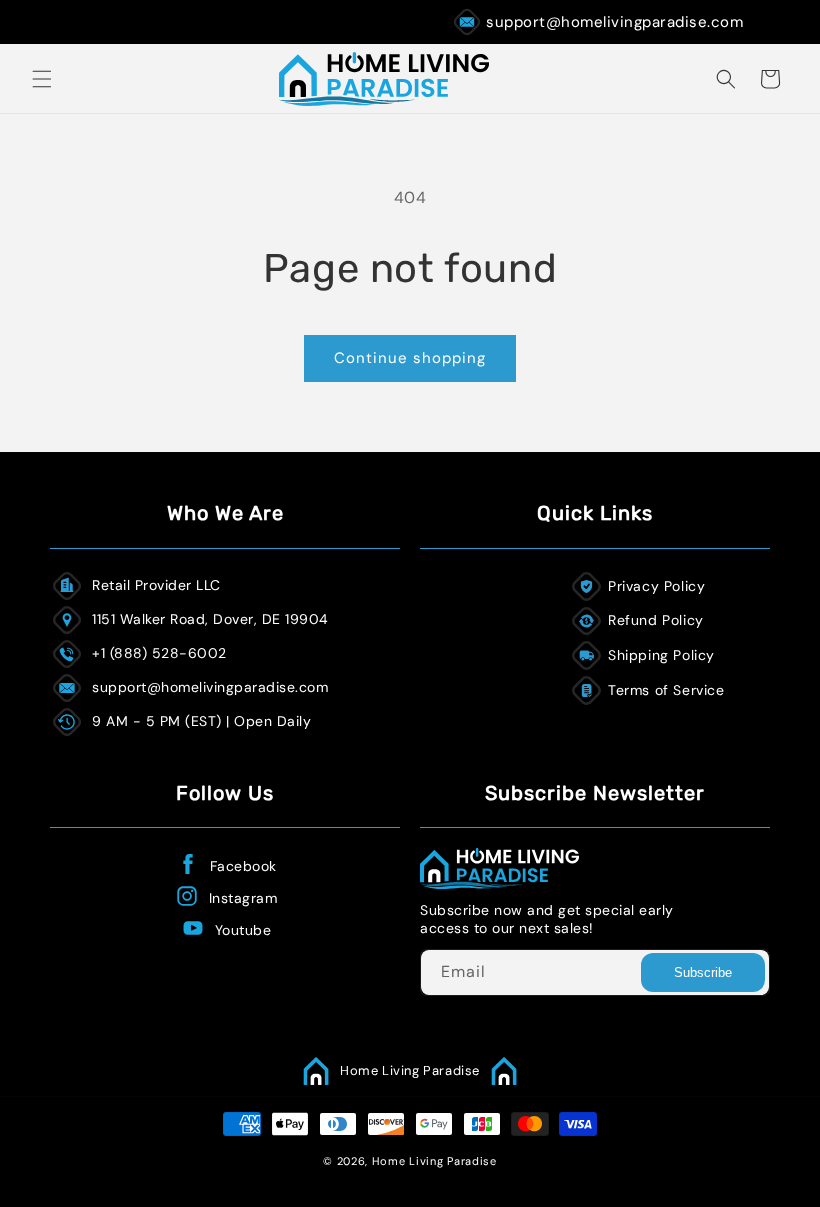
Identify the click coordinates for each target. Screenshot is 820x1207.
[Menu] (42, 79)
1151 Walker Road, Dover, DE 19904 (210, 619)
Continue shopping (410, 358)
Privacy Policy (656, 586)
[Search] (726, 79)
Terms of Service (666, 690)
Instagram (243, 898)
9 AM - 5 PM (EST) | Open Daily (201, 721)
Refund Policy (656, 620)
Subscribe (703, 972)
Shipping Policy (661, 655)
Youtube (243, 930)
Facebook (243, 866)
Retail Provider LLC (156, 585)
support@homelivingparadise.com (614, 22)
